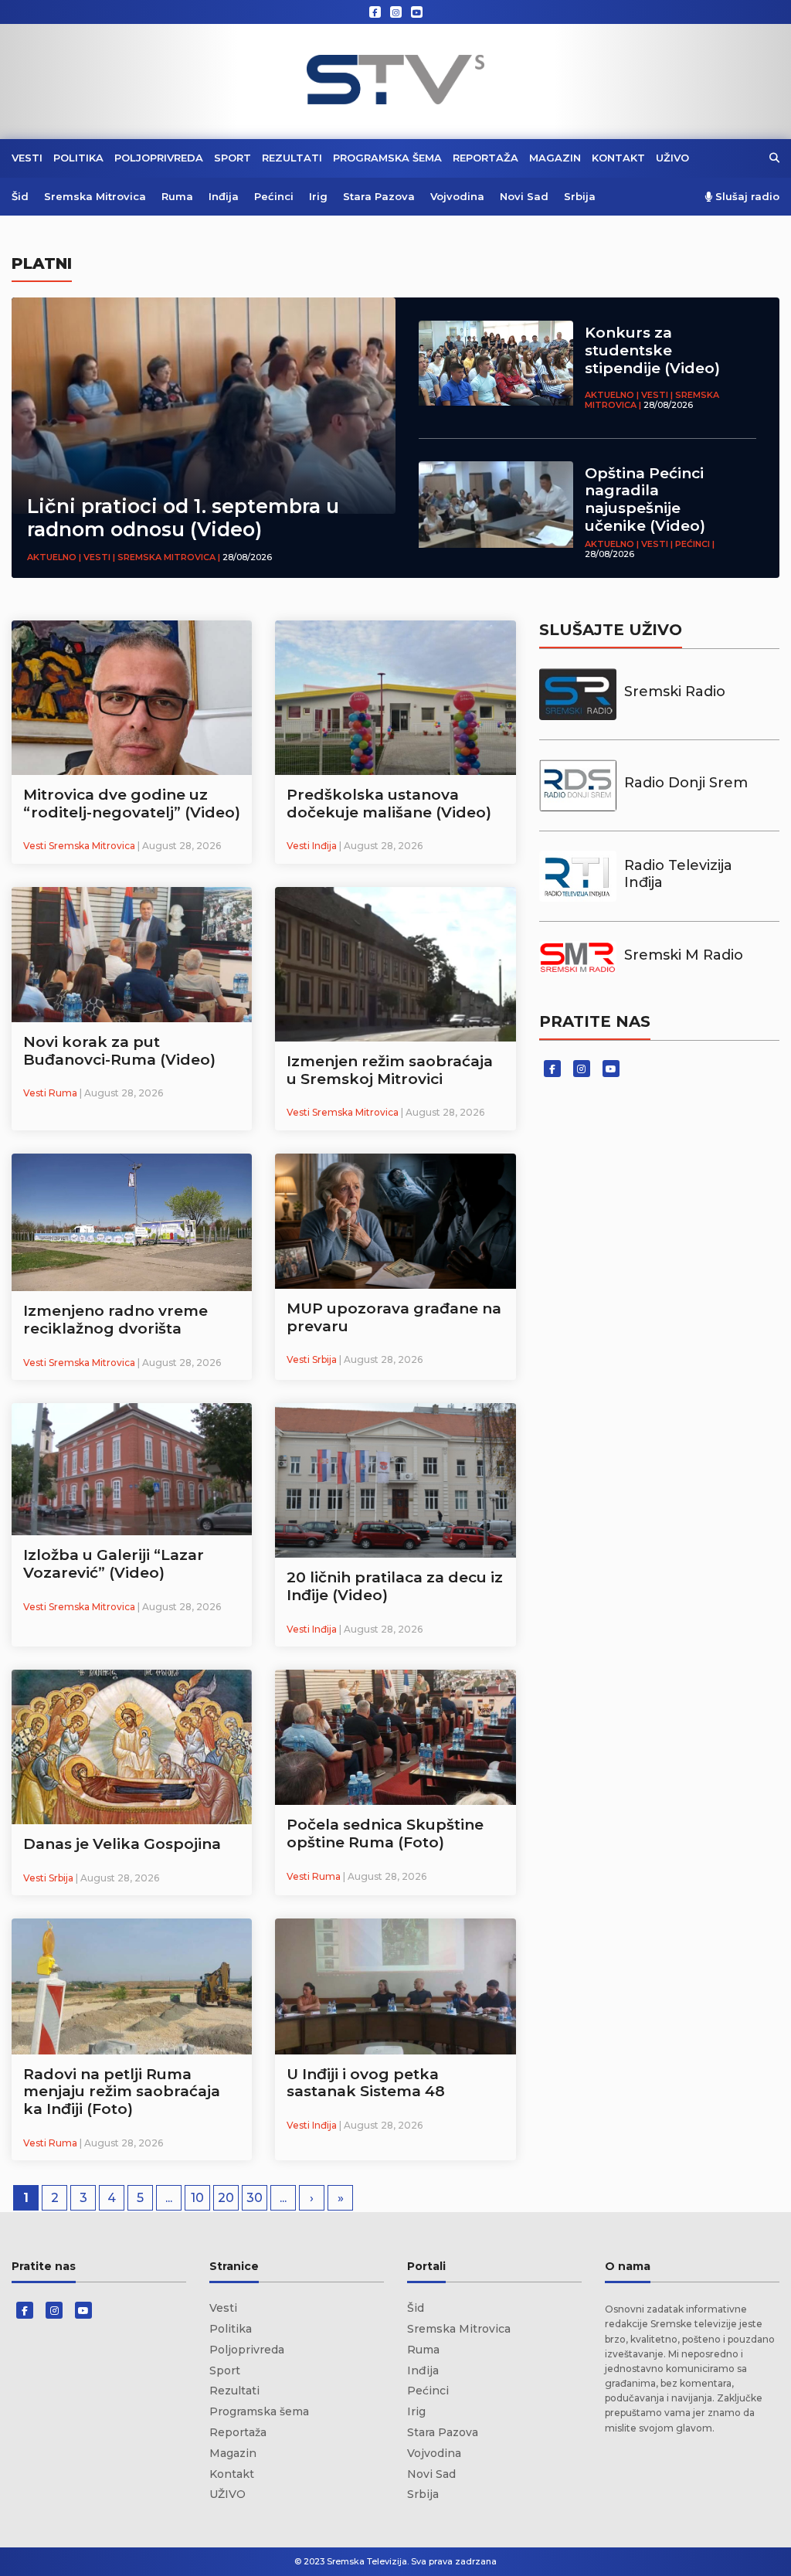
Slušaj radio (746, 197)
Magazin (555, 158)
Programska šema (387, 158)
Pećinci (274, 196)
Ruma (177, 196)
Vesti (27, 158)
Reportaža (485, 158)
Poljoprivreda (159, 158)
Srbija (580, 196)
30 (255, 2198)
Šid (20, 196)
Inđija (224, 196)
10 (197, 2198)
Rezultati (292, 158)
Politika (78, 158)
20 (226, 2198)
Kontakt (618, 158)
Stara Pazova (379, 196)
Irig (318, 196)
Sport (233, 158)
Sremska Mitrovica (95, 196)
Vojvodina (457, 196)
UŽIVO (672, 158)
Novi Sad (524, 196)
